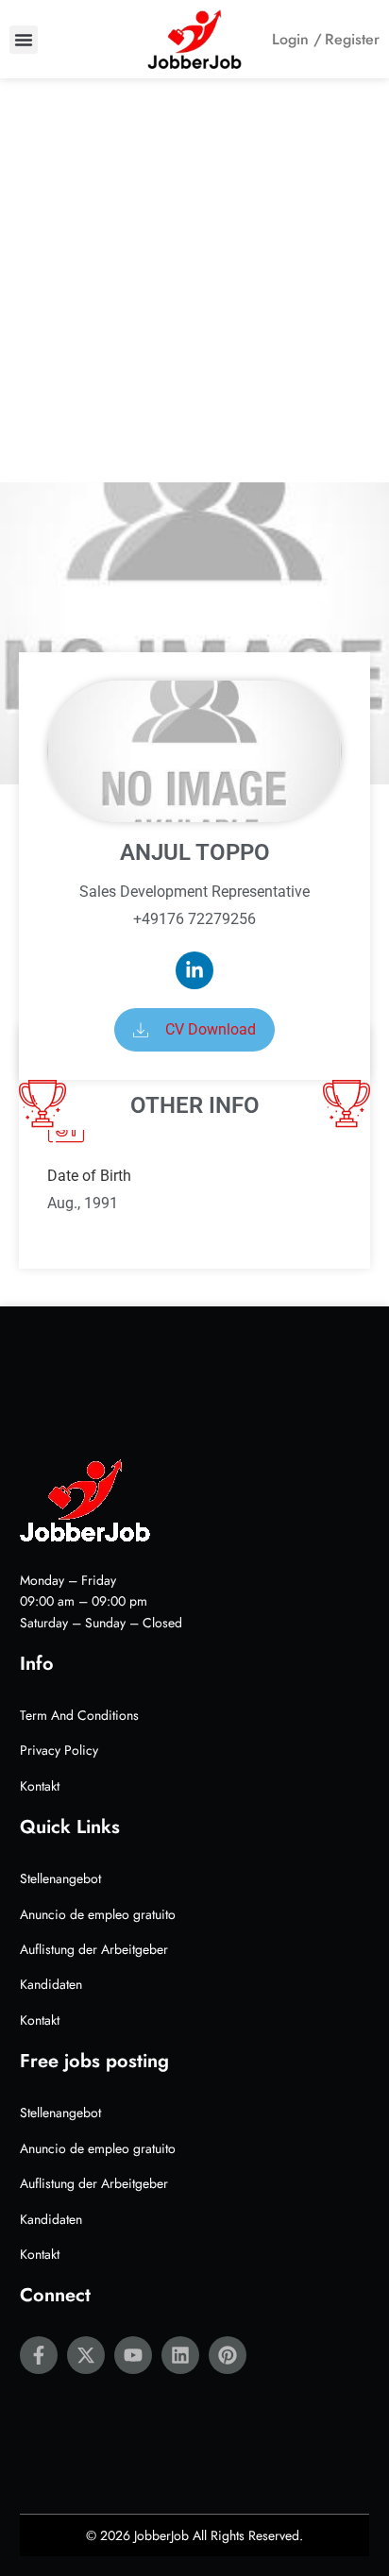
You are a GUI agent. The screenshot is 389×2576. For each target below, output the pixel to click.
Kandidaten (51, 1984)
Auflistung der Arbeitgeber (94, 1949)
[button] (24, 40)
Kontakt (40, 1786)
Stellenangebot (60, 1878)
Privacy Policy (59, 1750)
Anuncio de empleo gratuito (98, 1914)
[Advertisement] (194, 280)
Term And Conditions (79, 1715)
